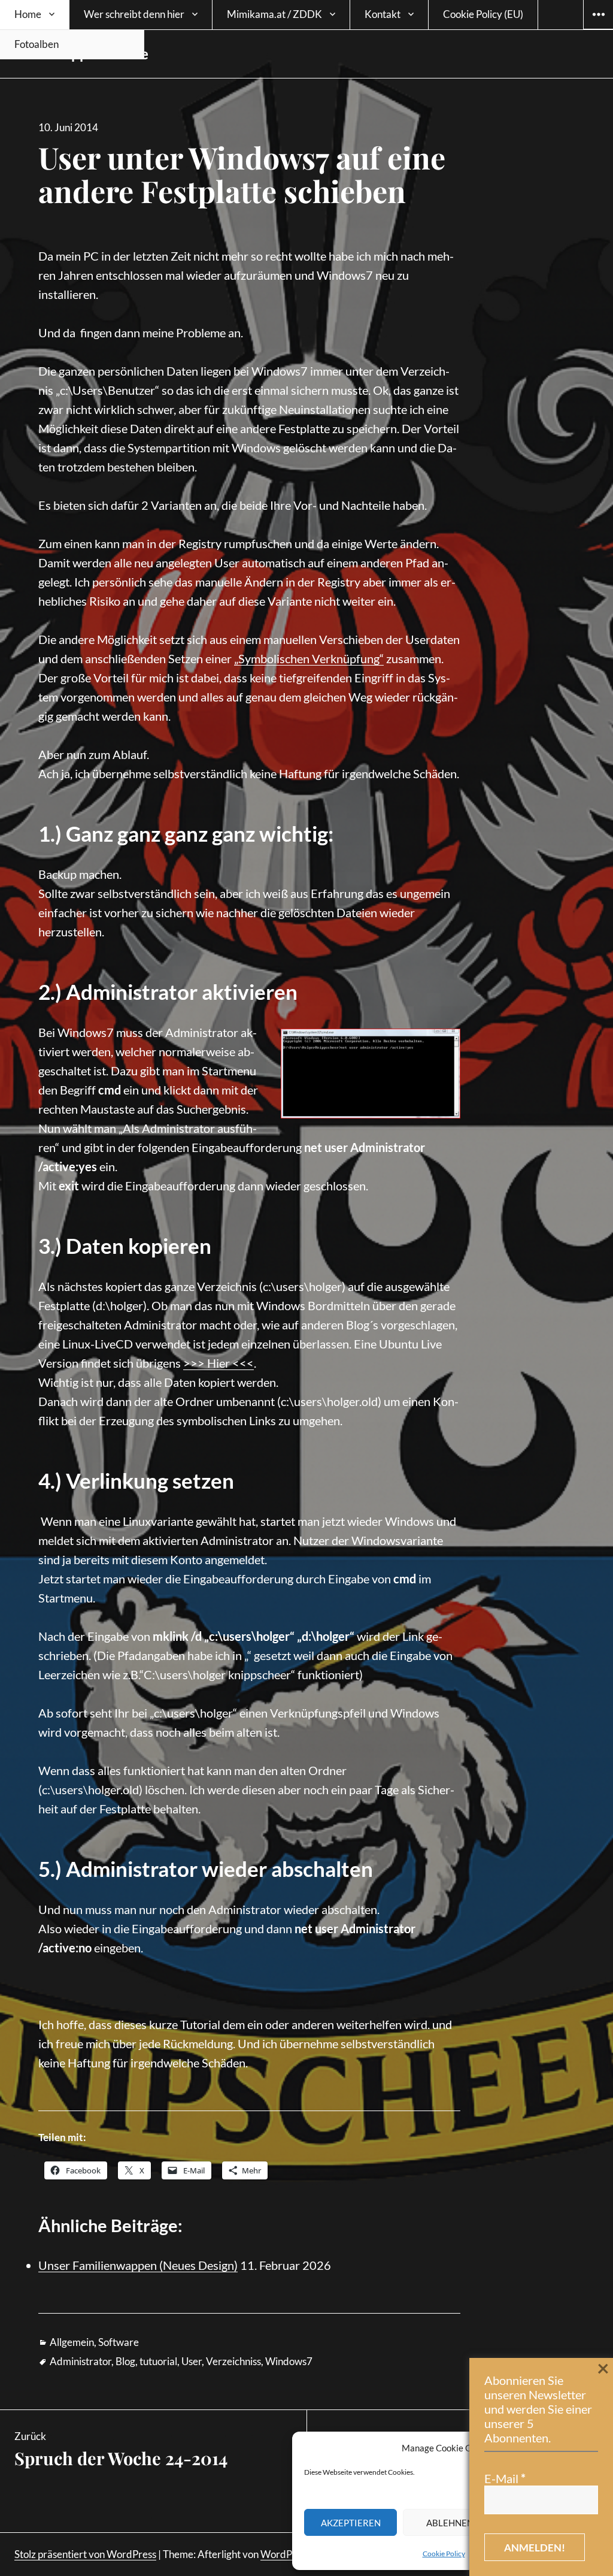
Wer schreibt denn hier (134, 14)
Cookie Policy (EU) (483, 14)
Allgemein (72, 2342)
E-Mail (505, 2478)
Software (119, 2342)
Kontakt (383, 14)
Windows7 (289, 2361)
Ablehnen (450, 2523)
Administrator (81, 2361)
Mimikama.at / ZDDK (274, 14)
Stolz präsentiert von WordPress (85, 2554)
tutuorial (158, 2361)
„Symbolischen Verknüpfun (304, 658)
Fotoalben (37, 44)
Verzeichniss (233, 2361)
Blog (125, 2361)
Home (28, 14)
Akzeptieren (351, 2523)
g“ (379, 658)
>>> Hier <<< (219, 1363)
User (192, 2361)
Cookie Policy (444, 2554)
